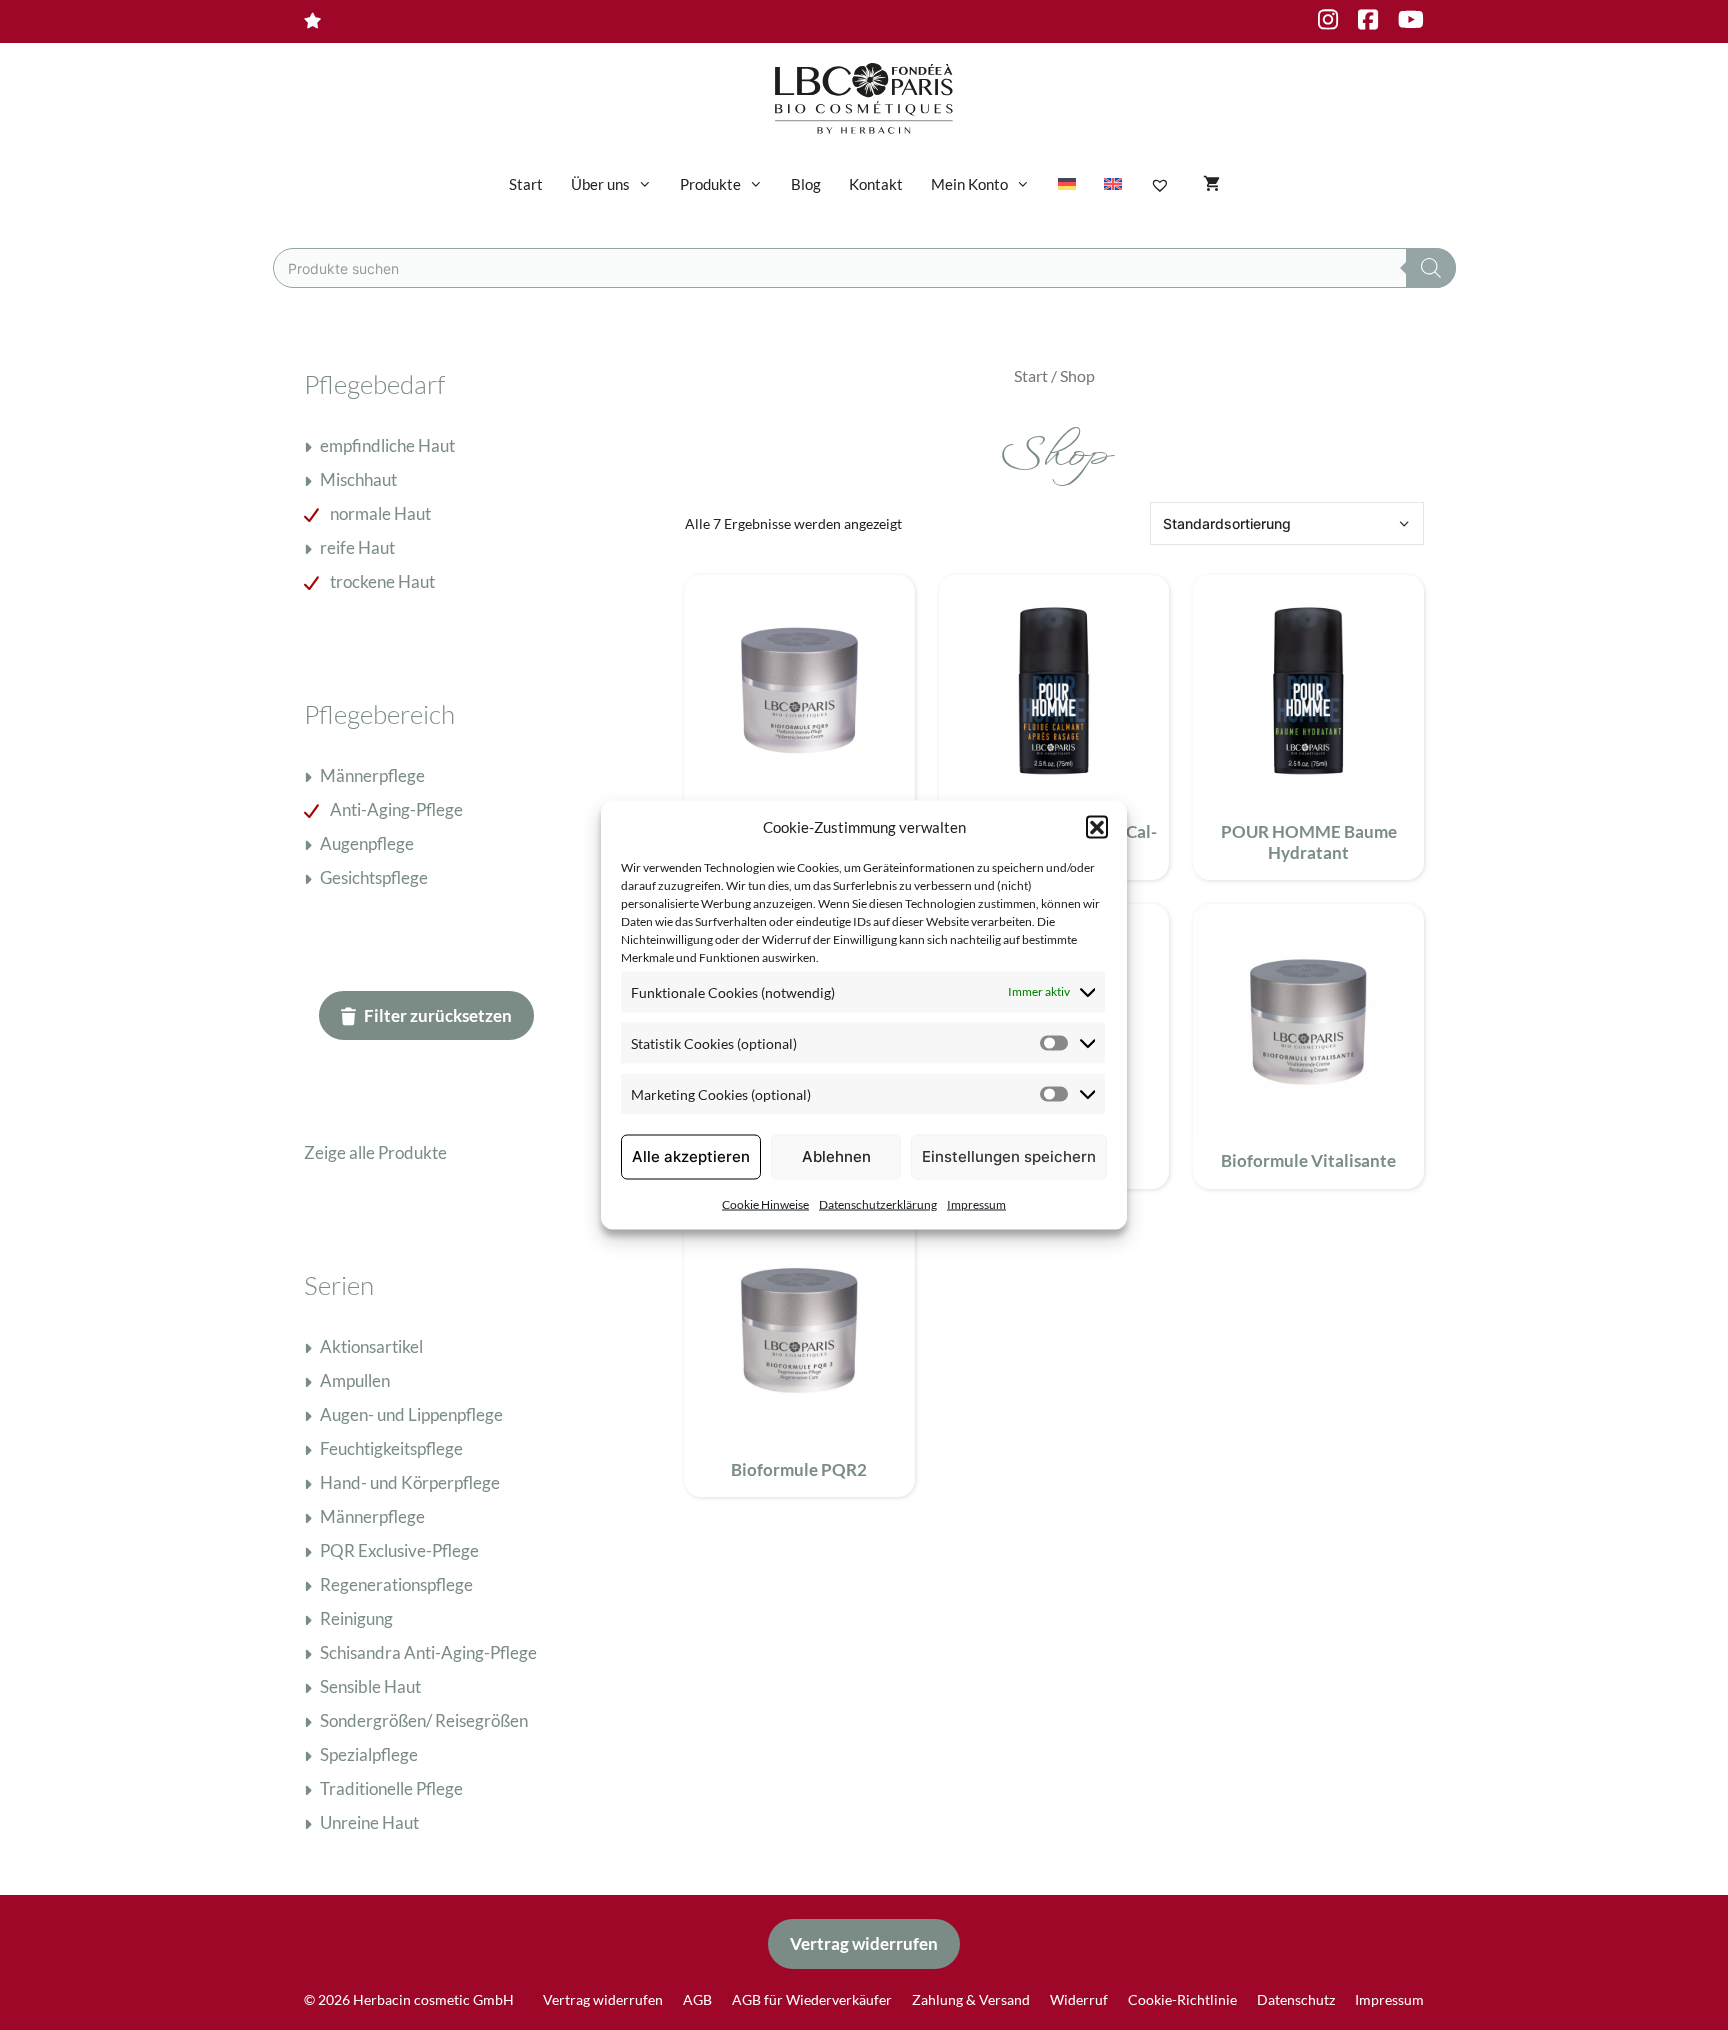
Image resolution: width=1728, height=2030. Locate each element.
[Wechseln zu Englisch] (1113, 184)
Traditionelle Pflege (391, 1788)
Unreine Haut (369, 1822)
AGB (697, 1999)
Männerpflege (372, 775)
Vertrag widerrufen (864, 1943)
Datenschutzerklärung (878, 1203)
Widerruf (1079, 1999)
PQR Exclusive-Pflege (399, 1550)
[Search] (1431, 268)
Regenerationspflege (396, 1584)
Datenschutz (1296, 1999)
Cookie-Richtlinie (1182, 1999)
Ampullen (355, 1380)
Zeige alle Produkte (375, 1152)
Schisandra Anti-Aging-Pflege (428, 1652)
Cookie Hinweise (765, 1203)
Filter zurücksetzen (438, 1015)
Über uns (600, 184)
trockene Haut (382, 581)
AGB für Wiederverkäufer (812, 1999)
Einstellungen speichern (1009, 1156)
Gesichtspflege (374, 877)
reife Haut (357, 547)
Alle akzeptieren (691, 1156)
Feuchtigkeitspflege (391, 1448)
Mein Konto (969, 184)
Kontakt (876, 184)
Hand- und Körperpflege (410, 1482)
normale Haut (380, 513)
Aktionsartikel (371, 1346)
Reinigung (356, 1618)
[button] (1097, 827)
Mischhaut (358, 479)
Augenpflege (367, 843)
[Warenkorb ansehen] (1211, 184)
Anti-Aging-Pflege (396, 809)
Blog (806, 184)
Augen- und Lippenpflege (411, 1414)
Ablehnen (836, 1156)
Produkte (710, 184)
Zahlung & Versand (971, 1999)
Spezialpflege (369, 1754)
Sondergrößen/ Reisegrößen (424, 1720)
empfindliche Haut (387, 445)
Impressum (976, 1203)
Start (526, 184)
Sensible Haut (370, 1686)
